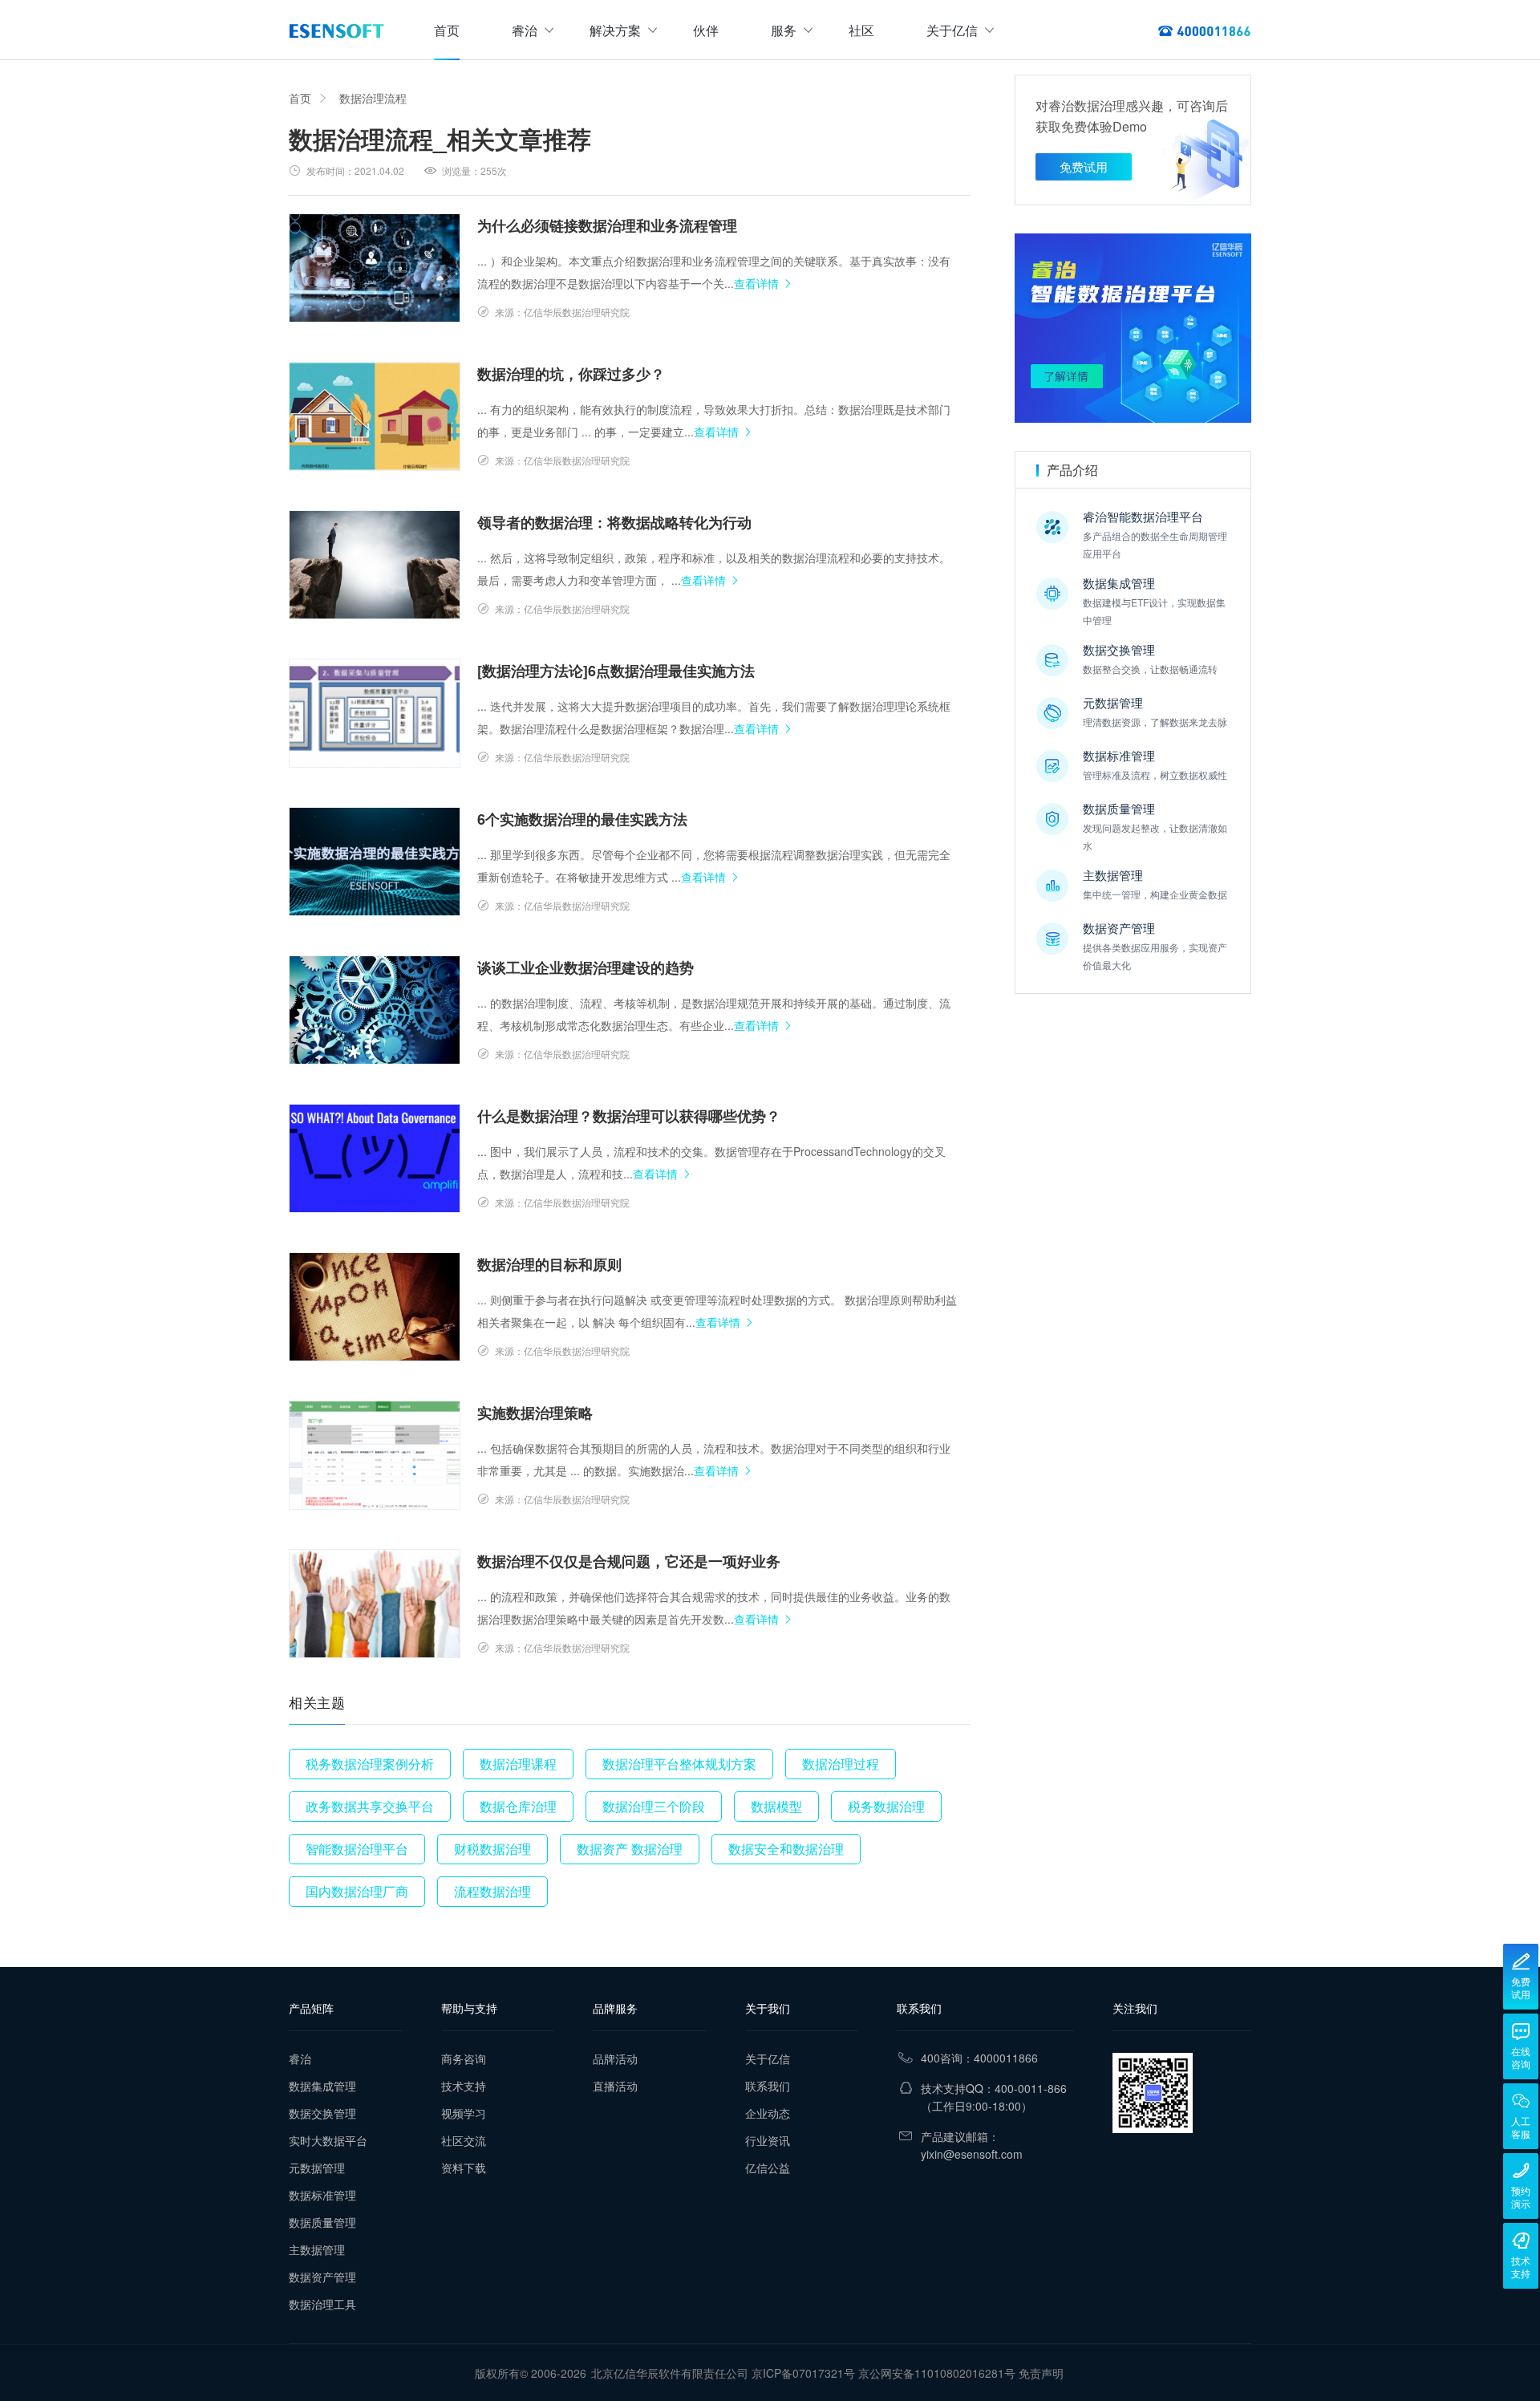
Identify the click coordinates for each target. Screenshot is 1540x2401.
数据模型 (776, 1806)
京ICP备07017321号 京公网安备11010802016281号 (883, 2373)
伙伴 (706, 30)
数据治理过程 (841, 1764)
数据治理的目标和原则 (549, 1264)
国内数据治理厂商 (357, 1891)
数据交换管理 (322, 2113)
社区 (861, 30)
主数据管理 (317, 2249)
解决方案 (615, 30)
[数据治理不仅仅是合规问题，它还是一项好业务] (375, 1604)
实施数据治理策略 (535, 1413)
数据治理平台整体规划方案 (679, 1764)
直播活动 (615, 2086)
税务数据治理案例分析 (370, 1764)
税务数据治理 (886, 1806)
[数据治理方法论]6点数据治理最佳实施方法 (616, 671)
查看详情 (756, 283)
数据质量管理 (322, 2222)
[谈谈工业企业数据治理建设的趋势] (375, 1010)
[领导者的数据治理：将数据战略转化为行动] (375, 565)
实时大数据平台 (328, 2140)
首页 (447, 30)
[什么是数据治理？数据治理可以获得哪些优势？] (375, 1158)
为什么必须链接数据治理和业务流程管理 (607, 225)
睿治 (525, 30)
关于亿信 (952, 30)
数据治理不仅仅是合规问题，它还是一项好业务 (629, 1561)
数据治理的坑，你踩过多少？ (571, 374)
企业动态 (768, 2113)
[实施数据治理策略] (375, 1455)
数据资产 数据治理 (630, 1849)
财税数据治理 (492, 1849)
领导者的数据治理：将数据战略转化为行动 (614, 522)
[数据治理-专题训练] (1133, 328)
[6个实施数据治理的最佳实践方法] (375, 862)
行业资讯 (768, 2140)
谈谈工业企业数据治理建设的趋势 (586, 967)
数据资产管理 (322, 2277)
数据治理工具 (322, 2304)
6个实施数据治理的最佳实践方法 (582, 819)
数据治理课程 (518, 1764)
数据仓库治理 (518, 1806)
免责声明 (1041, 2373)
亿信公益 (768, 2168)
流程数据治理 (492, 1891)
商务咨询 (464, 2058)
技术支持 (464, 2086)
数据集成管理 (322, 2086)
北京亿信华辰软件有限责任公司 (670, 2373)
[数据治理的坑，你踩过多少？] (375, 416)
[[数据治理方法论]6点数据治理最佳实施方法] (375, 713)
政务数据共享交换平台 (370, 1806)
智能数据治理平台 (357, 1849)
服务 (784, 30)
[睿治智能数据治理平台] (336, 30)
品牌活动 (615, 2058)
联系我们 (768, 2086)
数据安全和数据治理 (786, 1849)
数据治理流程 (373, 98)
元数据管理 (317, 2168)
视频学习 (464, 2113)
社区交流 (464, 2140)
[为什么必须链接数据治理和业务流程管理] (375, 268)
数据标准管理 (322, 2195)
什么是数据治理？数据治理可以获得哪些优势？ (629, 1116)
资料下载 (464, 2168)
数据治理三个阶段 (654, 1806)
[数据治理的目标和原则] (375, 1307)
